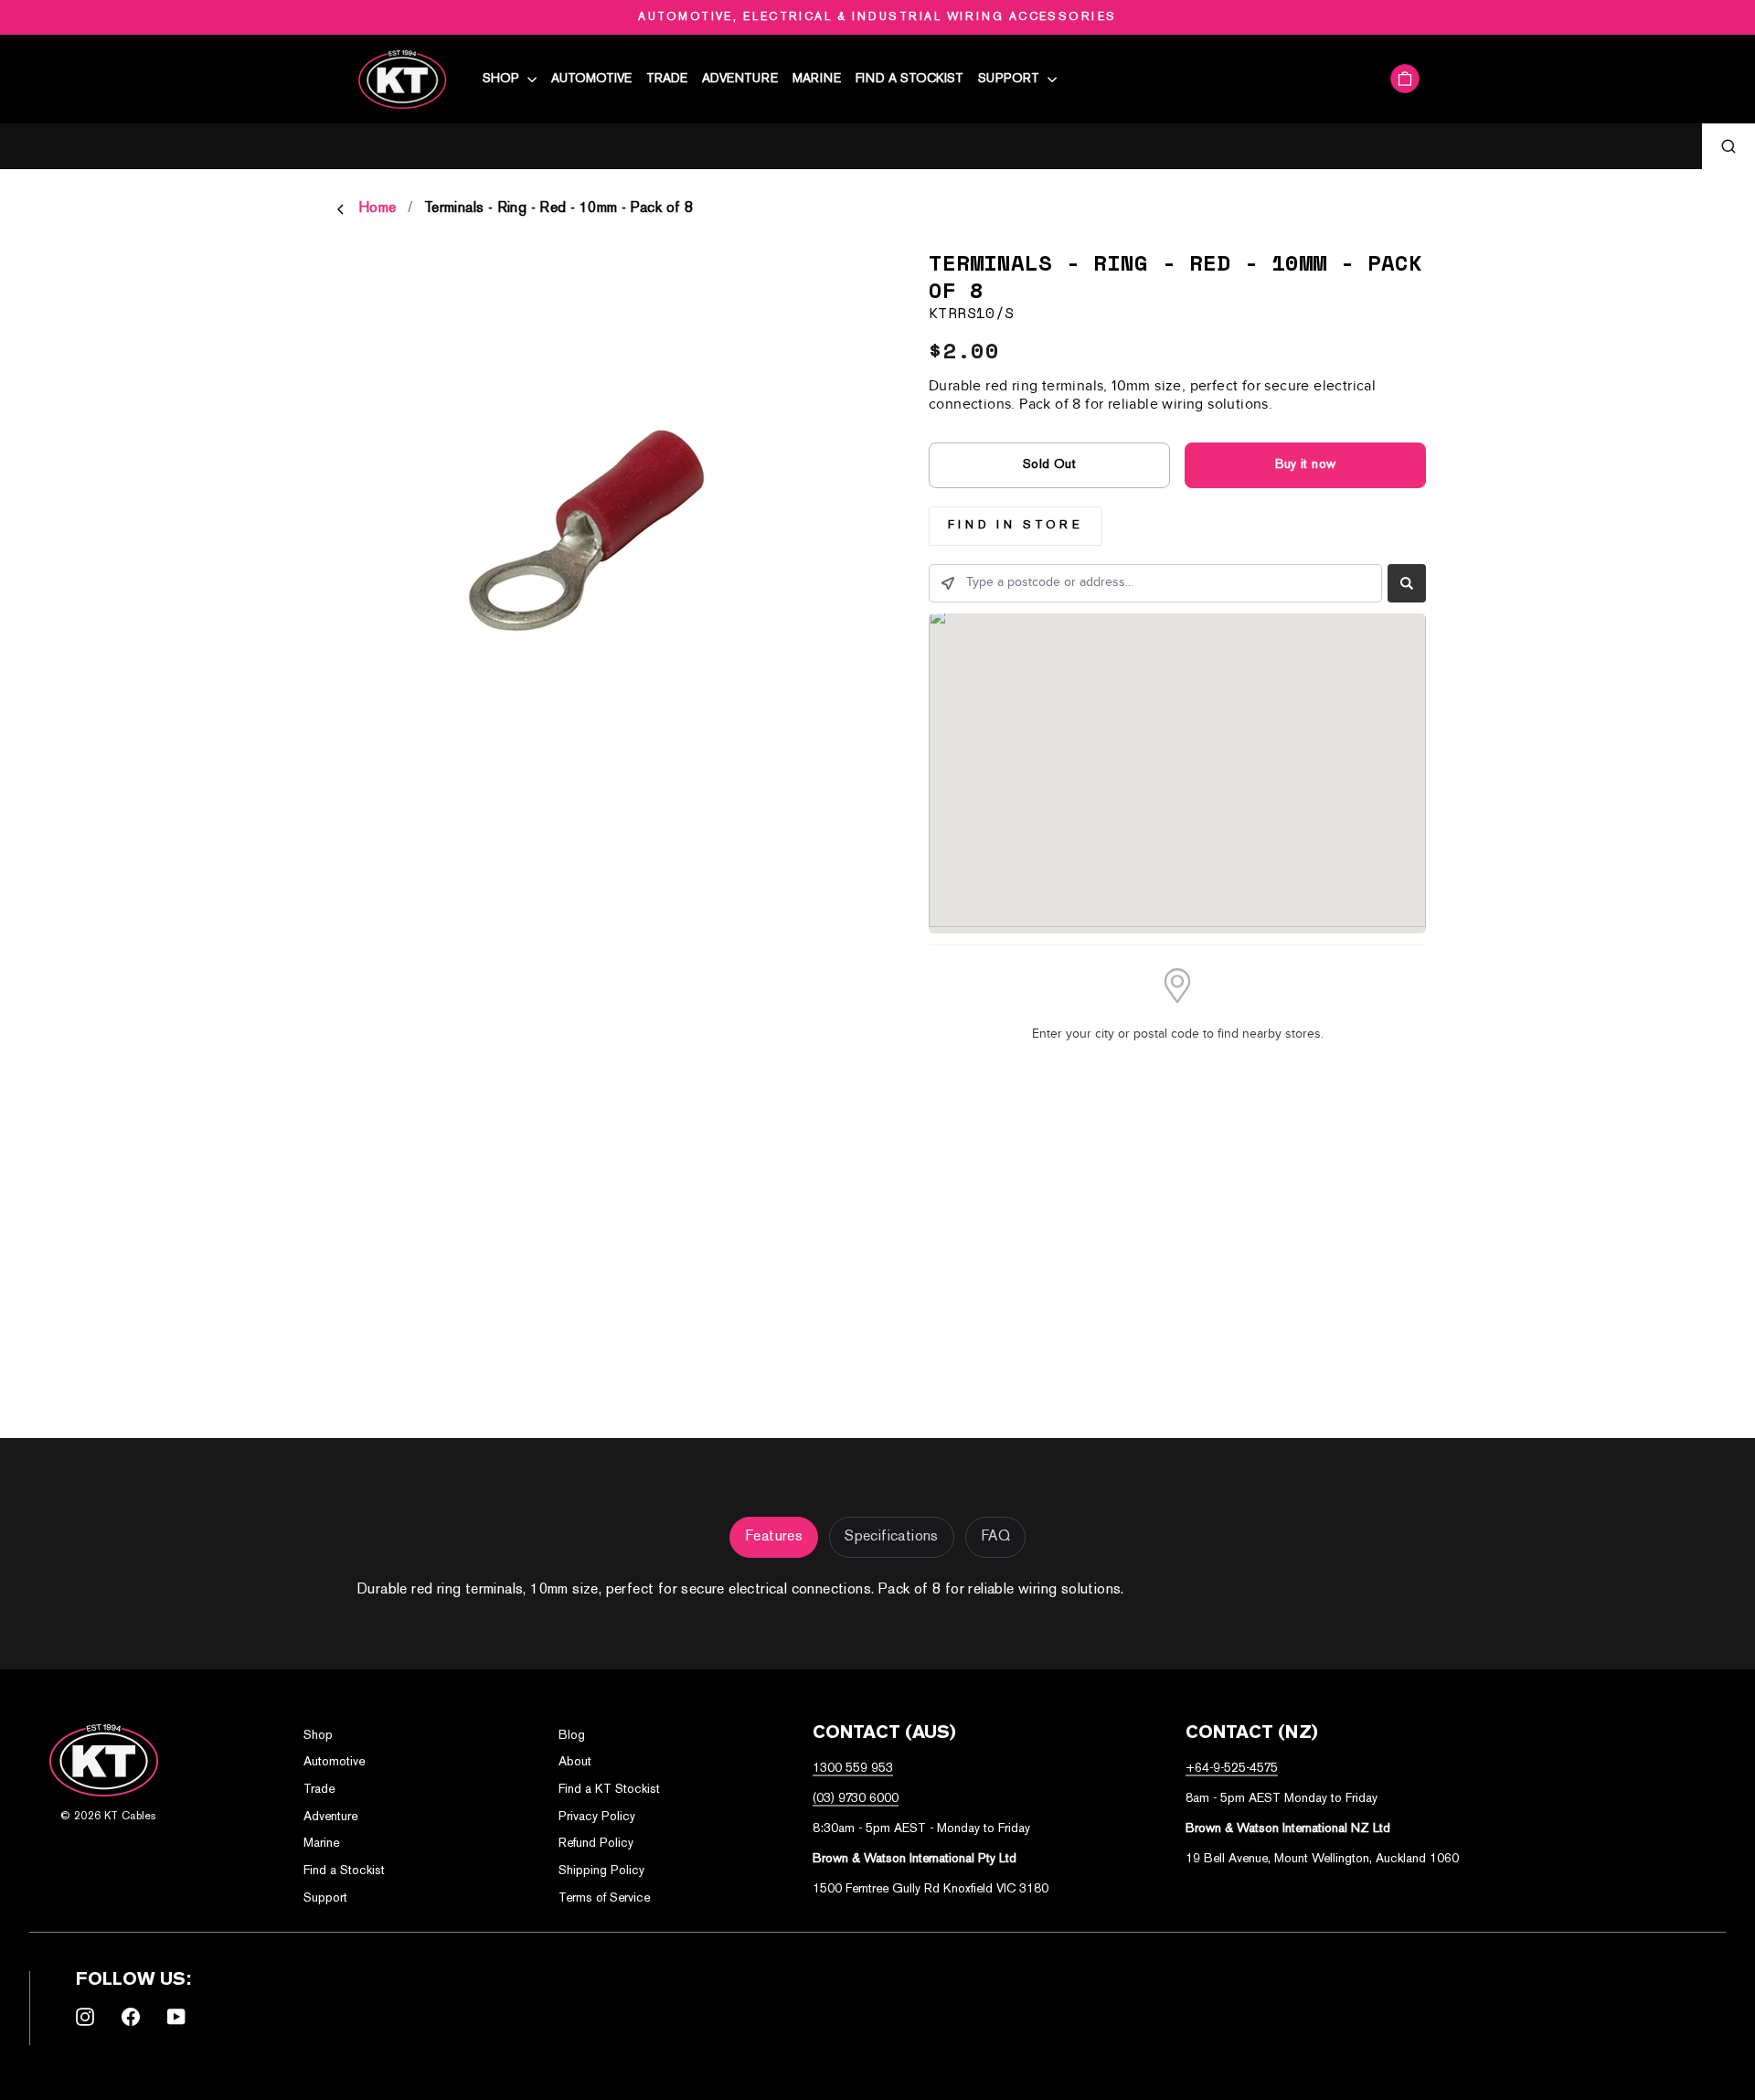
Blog (572, 1736)
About (575, 1762)
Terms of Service (604, 1898)
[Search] (1728, 146)
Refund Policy (596, 1844)
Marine (817, 79)
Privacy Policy (597, 1817)
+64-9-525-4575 (1232, 1769)
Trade (667, 79)
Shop (503, 79)
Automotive (591, 79)
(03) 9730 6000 (856, 1799)
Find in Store (1016, 526)
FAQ (995, 1537)
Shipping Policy (601, 1871)
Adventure (740, 79)
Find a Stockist (909, 79)
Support (1010, 79)
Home (378, 209)
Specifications (892, 1537)
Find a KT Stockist (609, 1790)
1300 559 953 (853, 1769)
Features (774, 1537)
